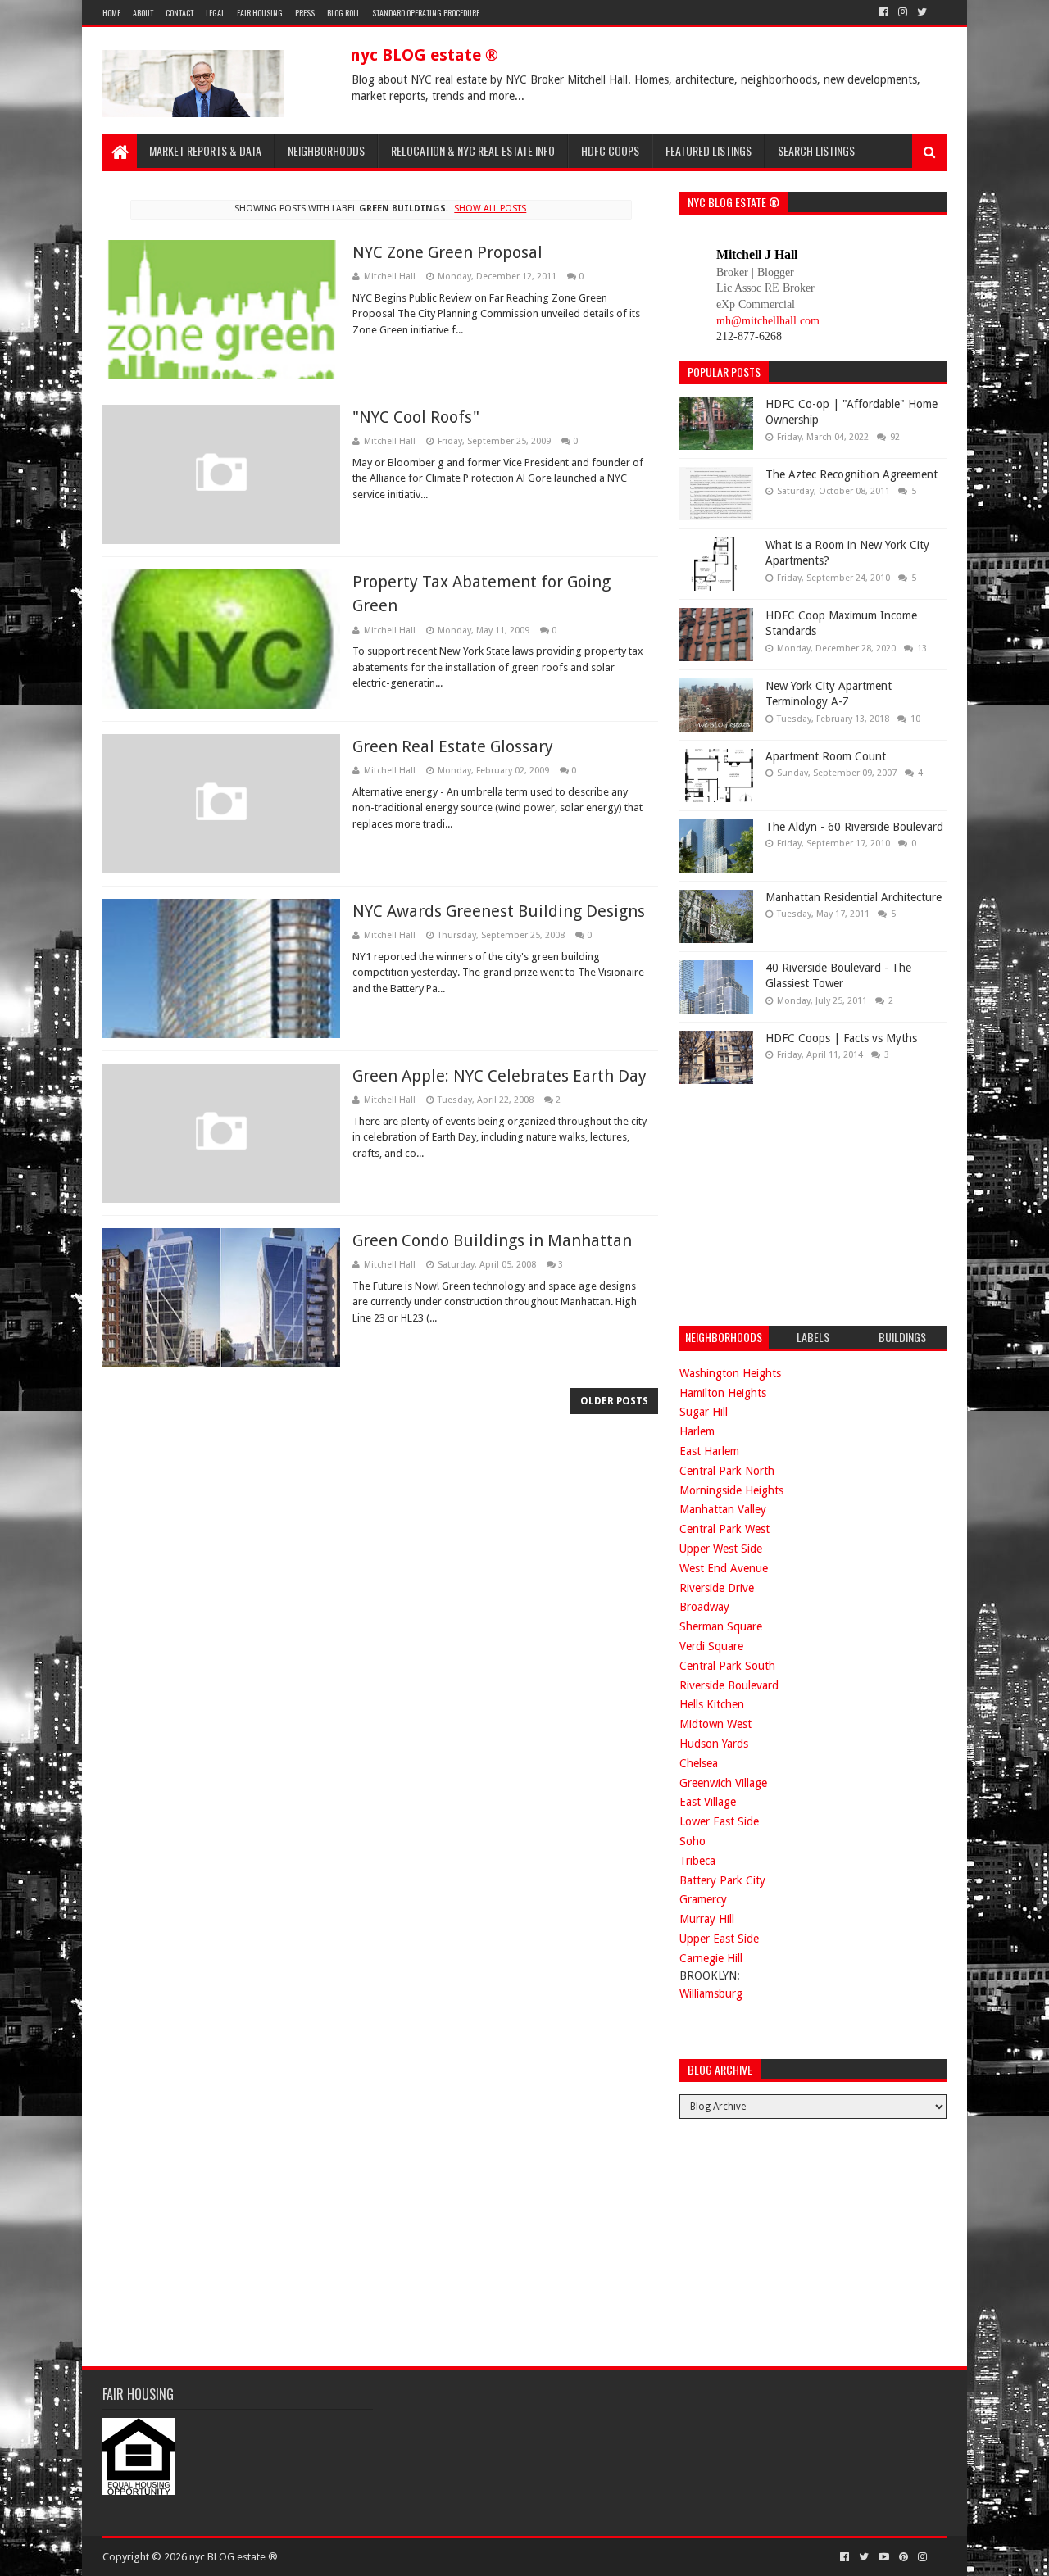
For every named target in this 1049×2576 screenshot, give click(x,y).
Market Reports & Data (205, 150)
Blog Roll (343, 13)
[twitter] (922, 12)
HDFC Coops (610, 150)
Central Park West (724, 1529)
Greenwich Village (723, 1783)
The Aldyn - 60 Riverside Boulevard (854, 827)
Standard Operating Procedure (426, 13)
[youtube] (884, 2557)
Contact (179, 13)
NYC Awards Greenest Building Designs (499, 911)
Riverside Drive (717, 1588)
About (143, 13)
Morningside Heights (731, 1490)
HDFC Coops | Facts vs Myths (841, 1038)
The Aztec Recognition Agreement (851, 474)
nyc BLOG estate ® (424, 55)
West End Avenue (724, 1568)
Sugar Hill (704, 1412)
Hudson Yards (714, 1744)
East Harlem (709, 1451)
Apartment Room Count (826, 756)
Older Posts (614, 1401)
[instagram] (903, 12)
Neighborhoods (326, 150)
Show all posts (490, 209)
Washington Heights (730, 1373)
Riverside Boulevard (729, 1685)
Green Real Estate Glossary (453, 746)
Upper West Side (721, 1549)
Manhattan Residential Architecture (854, 897)
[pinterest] (904, 2557)
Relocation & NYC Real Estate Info (473, 150)
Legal (215, 13)
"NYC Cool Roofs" (416, 417)
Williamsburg (711, 1993)
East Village (708, 1802)
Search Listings (816, 150)
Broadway (704, 1607)
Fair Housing (260, 13)
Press (305, 13)
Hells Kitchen (712, 1704)
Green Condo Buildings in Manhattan (492, 1240)
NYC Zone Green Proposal (447, 252)
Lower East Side (719, 1821)
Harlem (697, 1431)
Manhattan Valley (723, 1509)
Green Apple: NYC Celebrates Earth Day (500, 1076)
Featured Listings (708, 150)
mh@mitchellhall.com (768, 321)
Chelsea (699, 1763)
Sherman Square (721, 1626)
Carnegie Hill (711, 1958)
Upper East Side (719, 1939)
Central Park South (727, 1666)
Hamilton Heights (723, 1393)
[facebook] (884, 12)
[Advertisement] (802, 1203)
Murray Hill (707, 1919)
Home (111, 13)
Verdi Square (711, 1646)
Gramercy (703, 1899)
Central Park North (727, 1471)
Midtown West (715, 1724)
